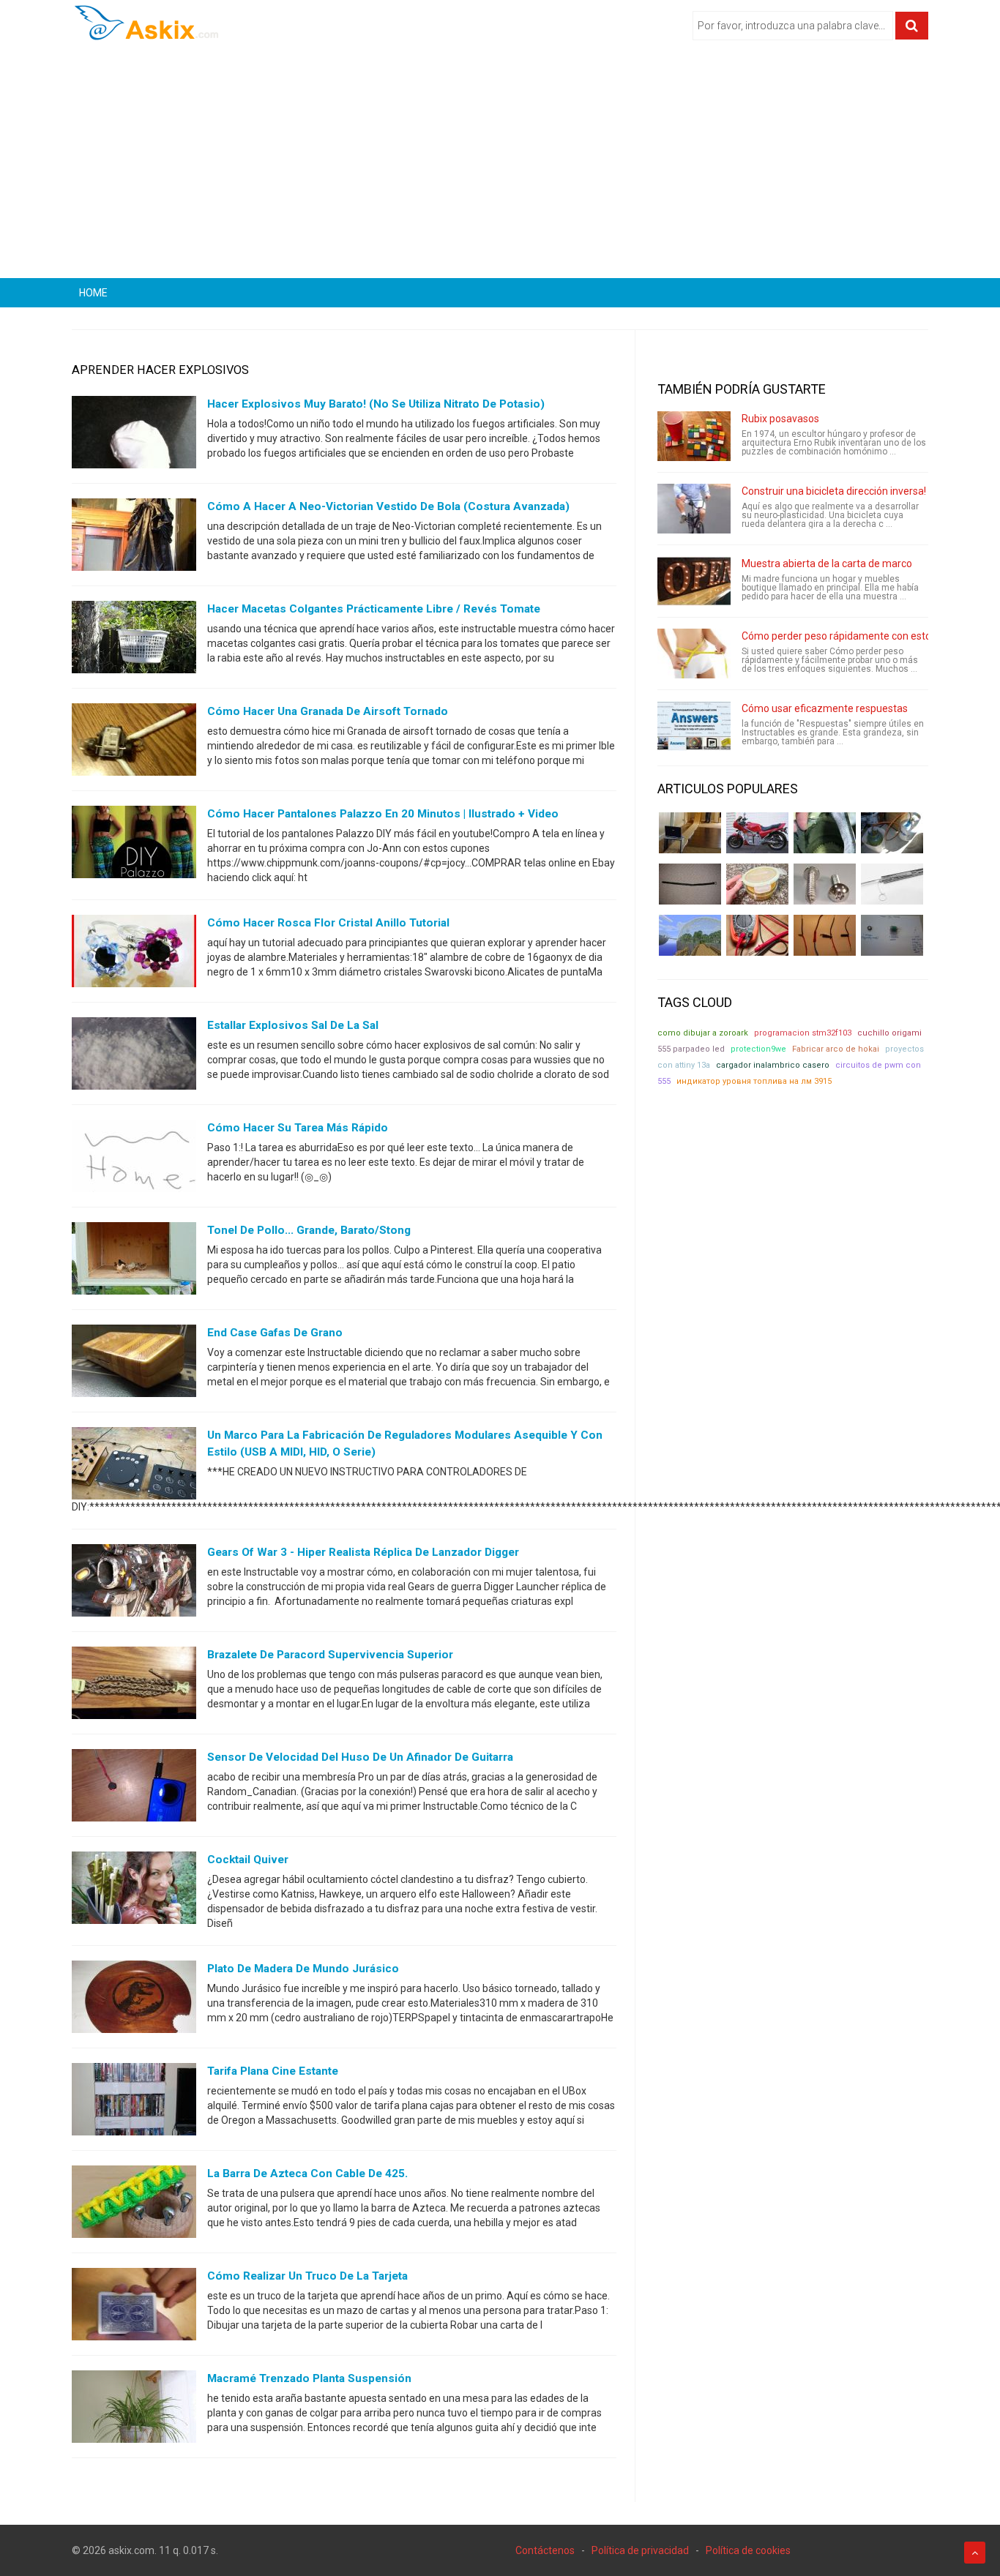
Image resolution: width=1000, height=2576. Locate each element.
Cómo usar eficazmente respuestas (825, 708)
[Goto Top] (975, 2553)
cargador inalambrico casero (773, 1065)
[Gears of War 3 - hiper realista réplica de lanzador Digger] (134, 1584)
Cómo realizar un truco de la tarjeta (307, 2276)
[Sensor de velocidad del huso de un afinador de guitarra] (134, 1789)
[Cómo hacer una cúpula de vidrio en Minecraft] (690, 935)
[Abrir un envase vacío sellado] (757, 884)
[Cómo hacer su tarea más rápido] (134, 1159)
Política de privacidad (640, 2550)
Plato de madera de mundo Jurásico (303, 1969)
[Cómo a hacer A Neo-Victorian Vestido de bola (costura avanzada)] (134, 538)
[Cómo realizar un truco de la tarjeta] (134, 2307)
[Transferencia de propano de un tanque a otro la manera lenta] (892, 833)
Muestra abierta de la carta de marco (827, 563)
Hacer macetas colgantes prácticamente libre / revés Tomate (374, 609)
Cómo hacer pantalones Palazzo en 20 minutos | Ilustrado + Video (383, 814)
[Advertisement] (500, 165)
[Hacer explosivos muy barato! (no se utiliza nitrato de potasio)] (134, 435)
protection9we (758, 1049)
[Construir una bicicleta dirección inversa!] (694, 509)
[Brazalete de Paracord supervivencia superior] (134, 1686)
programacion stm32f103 (803, 1033)
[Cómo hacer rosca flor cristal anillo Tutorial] (134, 954)
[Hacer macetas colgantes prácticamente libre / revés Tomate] (134, 640)
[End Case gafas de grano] (134, 1364)
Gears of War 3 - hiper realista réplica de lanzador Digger (363, 1552)
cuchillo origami (889, 1033)
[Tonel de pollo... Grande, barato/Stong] (134, 1262)
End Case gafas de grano (275, 1333)
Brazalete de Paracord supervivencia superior (330, 1655)
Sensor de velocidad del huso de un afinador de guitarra (360, 1757)
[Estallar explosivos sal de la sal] (134, 1057)
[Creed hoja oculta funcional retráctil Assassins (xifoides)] (892, 884)
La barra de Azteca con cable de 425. (307, 2173)
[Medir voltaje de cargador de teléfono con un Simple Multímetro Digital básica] (757, 935)
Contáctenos (545, 2550)
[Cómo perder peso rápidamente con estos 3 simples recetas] (694, 654)
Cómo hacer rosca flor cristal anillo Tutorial (328, 923)
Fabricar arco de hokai (836, 1049)
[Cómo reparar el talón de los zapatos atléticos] (825, 833)
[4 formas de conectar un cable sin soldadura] (825, 935)
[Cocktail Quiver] (134, 1891)
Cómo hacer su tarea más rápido (298, 1128)
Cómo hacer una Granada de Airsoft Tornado (328, 711)
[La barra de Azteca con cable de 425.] (134, 2205)
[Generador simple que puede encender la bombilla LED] (892, 935)
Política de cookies (748, 2550)
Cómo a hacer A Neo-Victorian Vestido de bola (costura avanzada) (388, 506)
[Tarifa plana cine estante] (134, 2103)
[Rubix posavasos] (694, 436)
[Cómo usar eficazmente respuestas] (694, 726)
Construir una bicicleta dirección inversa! (834, 491)
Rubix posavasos (780, 419)
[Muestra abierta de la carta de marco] (694, 581)
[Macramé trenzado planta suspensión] (134, 2410)
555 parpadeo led (691, 1049)
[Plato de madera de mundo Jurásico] (134, 2000)
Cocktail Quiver (248, 1860)
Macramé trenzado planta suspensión (309, 2378)
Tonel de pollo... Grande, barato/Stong (309, 1230)
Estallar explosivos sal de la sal (293, 1025)
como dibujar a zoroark (703, 1033)
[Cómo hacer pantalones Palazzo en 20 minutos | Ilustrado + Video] (134, 845)
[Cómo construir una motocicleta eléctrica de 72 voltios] (757, 833)
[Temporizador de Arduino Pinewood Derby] (690, 833)
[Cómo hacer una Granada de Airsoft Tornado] (134, 743)
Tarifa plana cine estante (273, 2071)
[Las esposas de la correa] (690, 884)
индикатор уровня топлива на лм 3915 (754, 1081)
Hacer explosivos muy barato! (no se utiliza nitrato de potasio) (376, 404)
